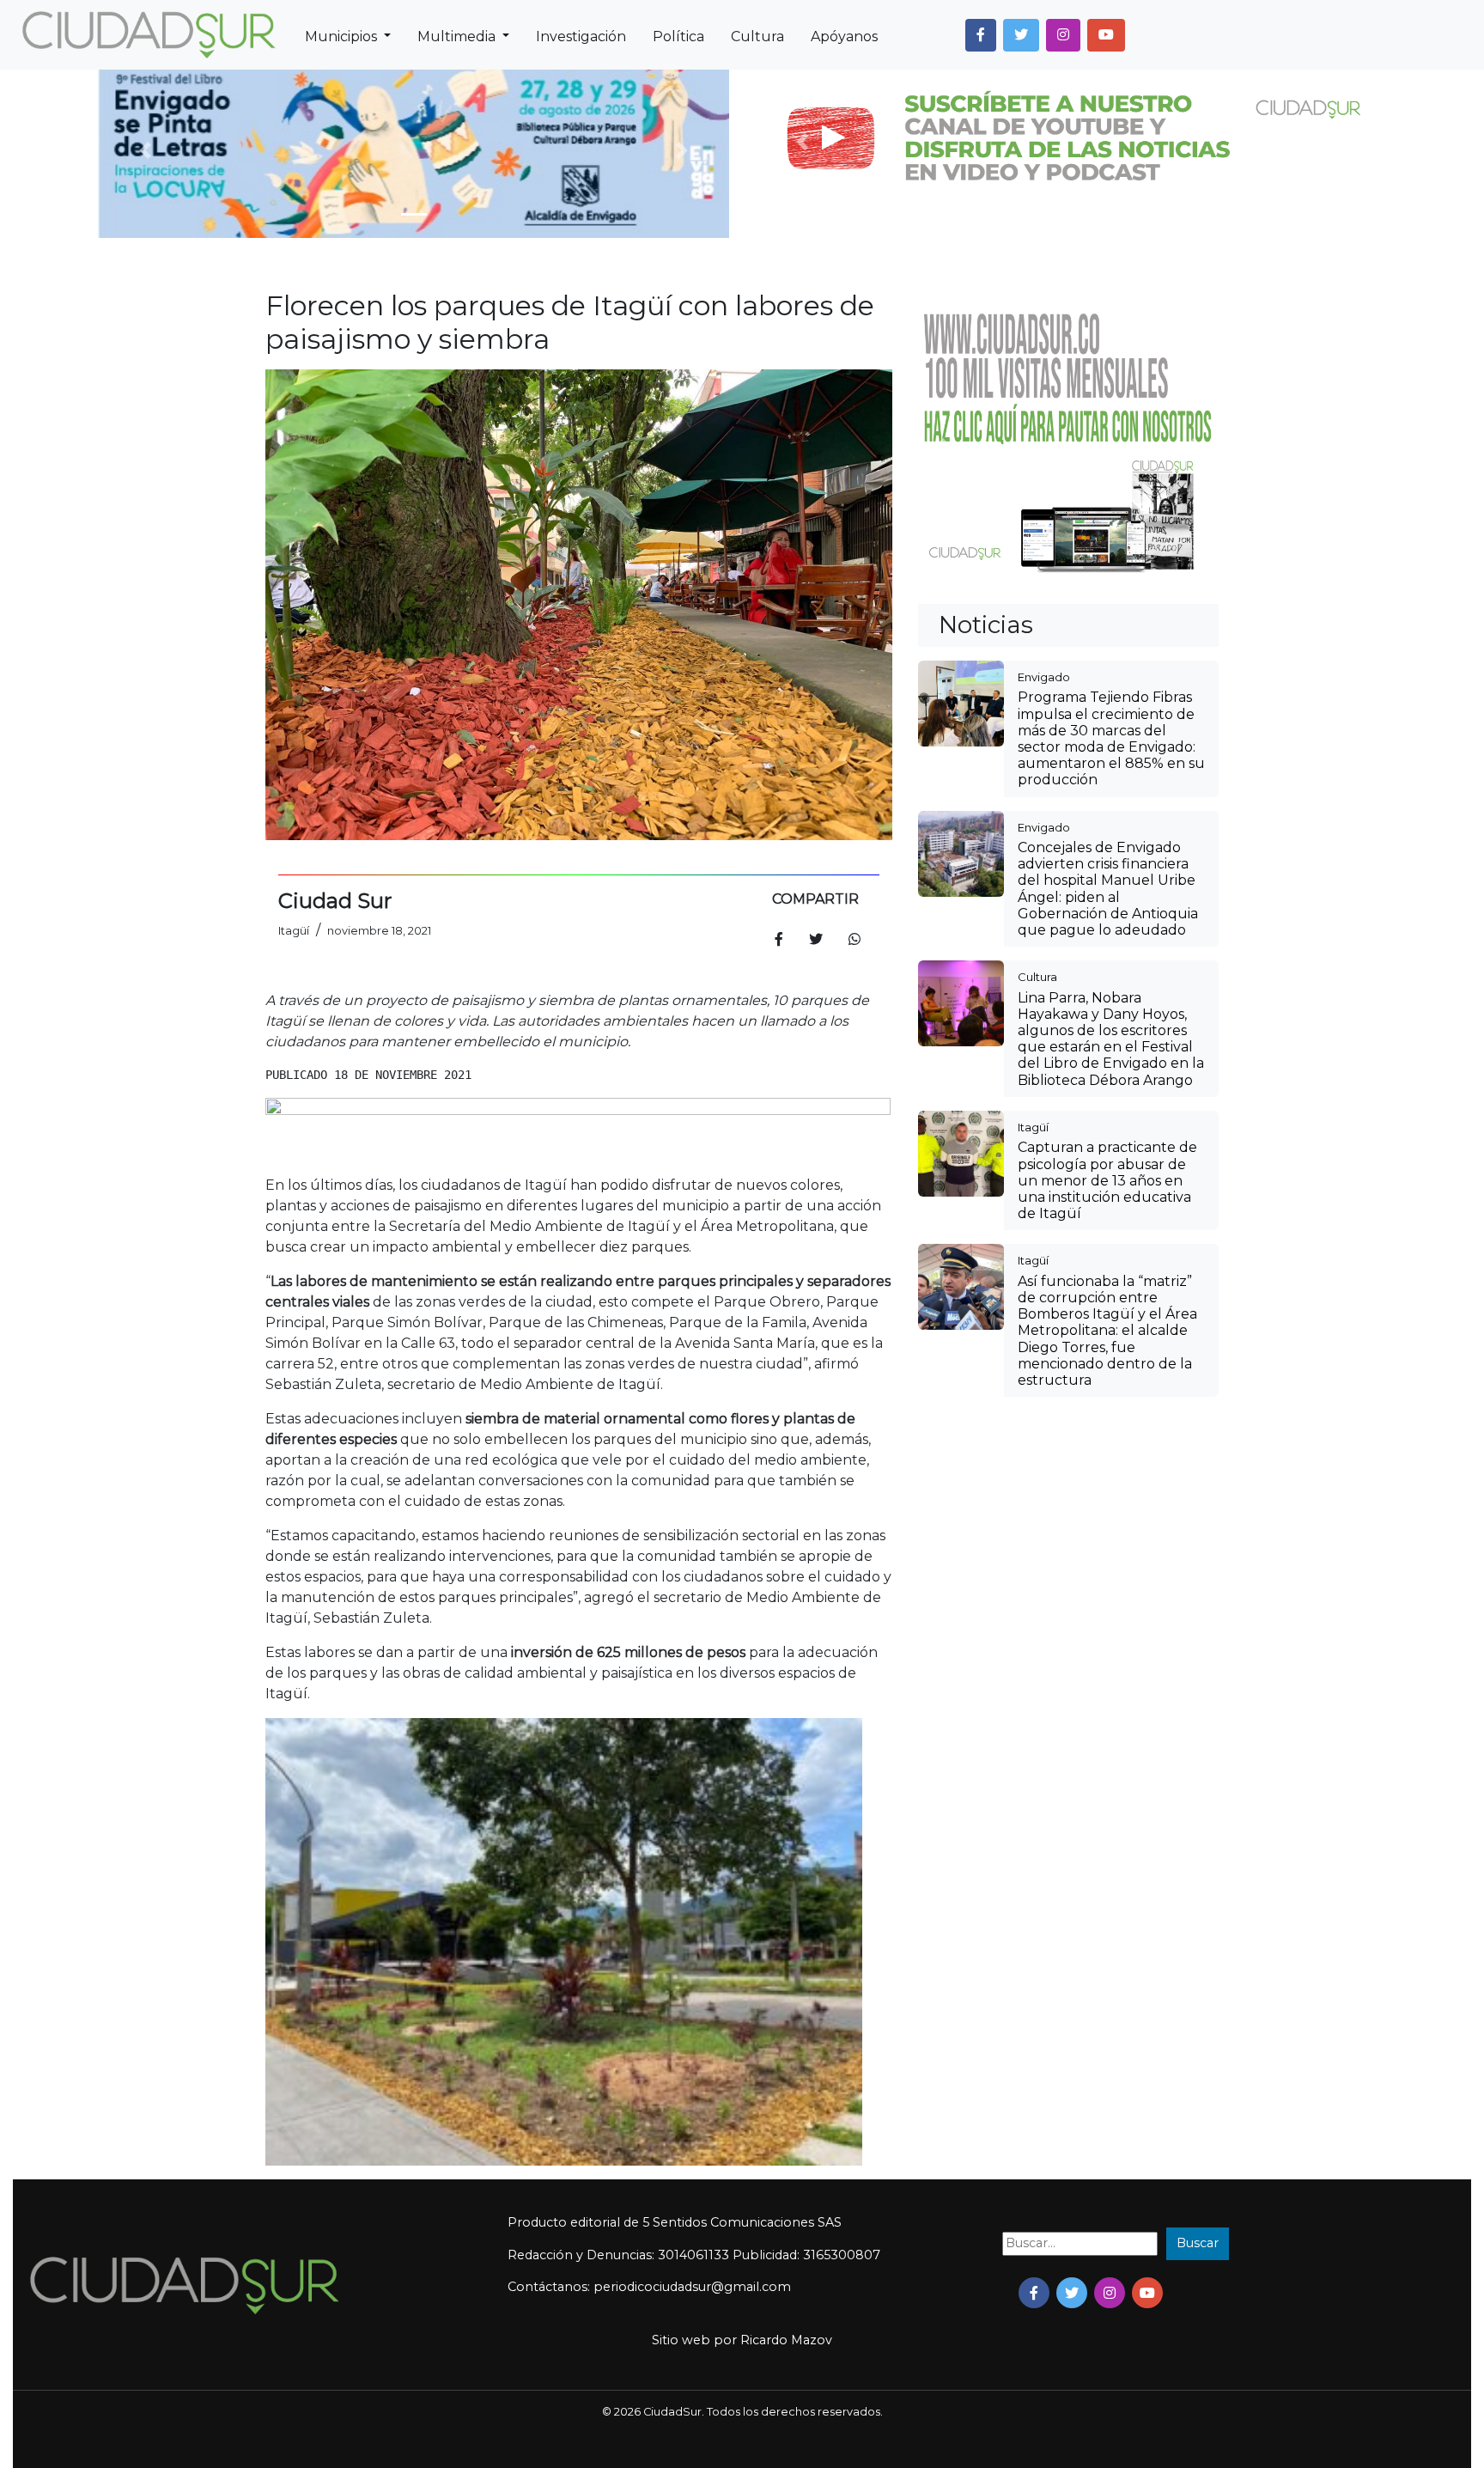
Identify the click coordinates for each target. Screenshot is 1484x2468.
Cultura (757, 37)
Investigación (581, 37)
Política (678, 37)
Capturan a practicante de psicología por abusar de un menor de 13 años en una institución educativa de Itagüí (1107, 1180)
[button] (981, 35)
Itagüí (1033, 1127)
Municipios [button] (343, 37)
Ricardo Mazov (786, 2340)
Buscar (1198, 2243)
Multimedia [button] (458, 37)
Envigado (1044, 677)
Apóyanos (844, 37)
